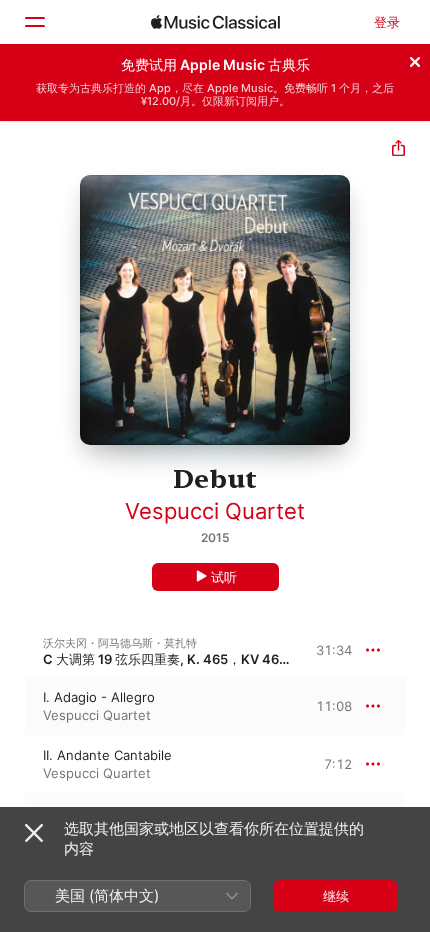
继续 (336, 896)
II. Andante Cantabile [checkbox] (107, 755)
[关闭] (415, 59)
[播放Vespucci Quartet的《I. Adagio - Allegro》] (13, 706)
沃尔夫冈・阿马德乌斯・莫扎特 (120, 643)
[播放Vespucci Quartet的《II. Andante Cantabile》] (13, 764)
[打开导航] (34, 22)
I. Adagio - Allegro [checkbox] (99, 697)
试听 (224, 577)
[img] (215, 22)
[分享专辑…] (398, 150)
